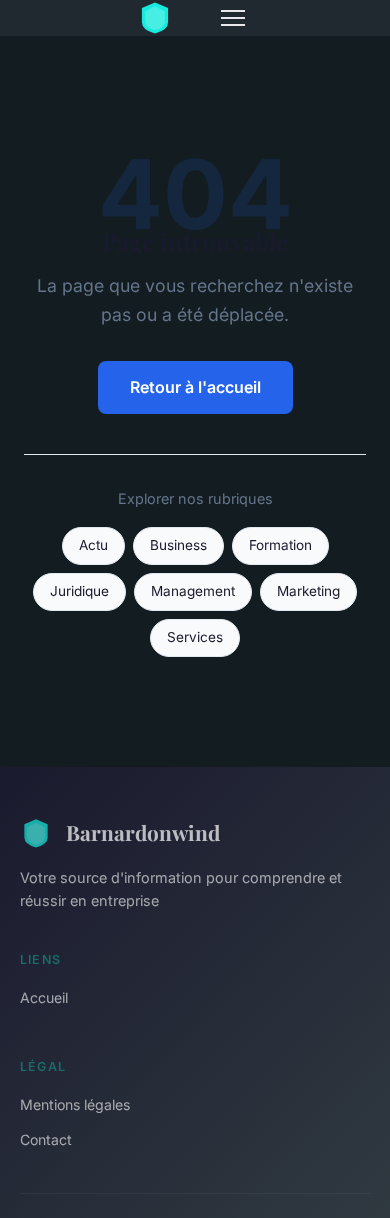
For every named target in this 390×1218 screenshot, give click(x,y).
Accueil (44, 997)
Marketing (308, 591)
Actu (93, 545)
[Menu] (233, 18)
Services (195, 637)
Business (178, 545)
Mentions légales (75, 1104)
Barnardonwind (143, 832)
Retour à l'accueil (195, 387)
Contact (46, 1139)
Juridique (79, 591)
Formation (280, 545)
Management (193, 591)
